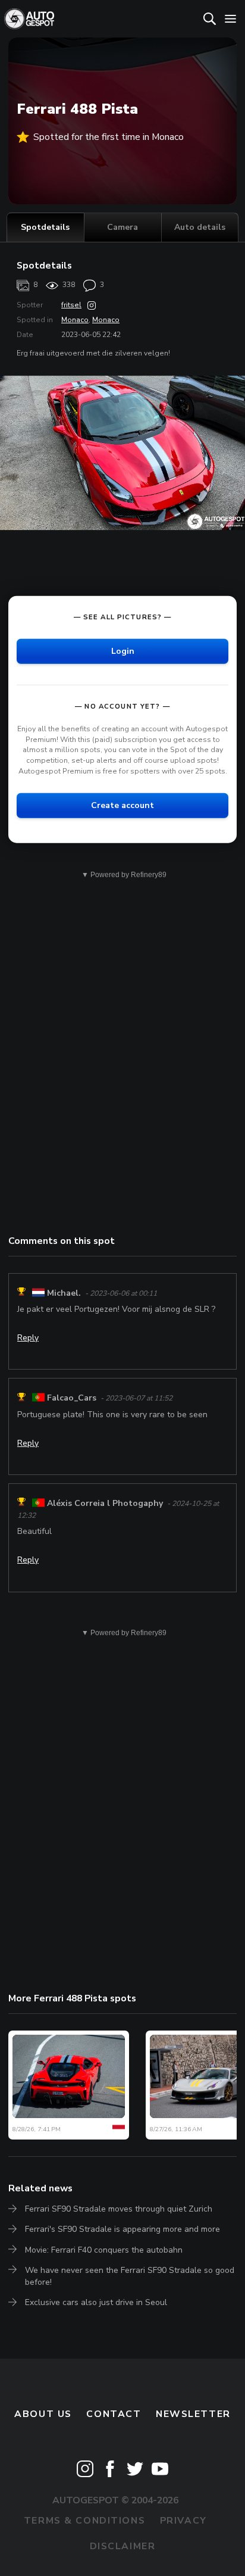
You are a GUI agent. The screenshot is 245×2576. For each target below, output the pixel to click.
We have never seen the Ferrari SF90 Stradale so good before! (130, 2276)
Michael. (64, 1293)
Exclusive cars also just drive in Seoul (96, 2302)
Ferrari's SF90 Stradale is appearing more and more (122, 2229)
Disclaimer (123, 2546)
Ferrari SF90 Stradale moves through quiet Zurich (119, 2209)
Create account (122, 805)
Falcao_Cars (72, 1398)
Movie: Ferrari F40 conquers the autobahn (104, 2250)
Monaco (75, 320)
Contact (114, 2414)
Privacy (183, 2521)
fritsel (71, 305)
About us (43, 2414)
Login (123, 651)
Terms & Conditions (84, 2521)
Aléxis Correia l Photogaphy (105, 1503)
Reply (28, 1338)
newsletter (193, 2414)
